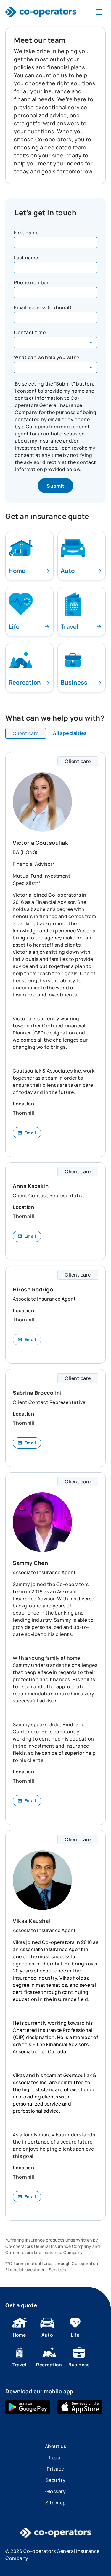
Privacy (55, 2469)
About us (56, 2446)
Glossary (55, 2491)
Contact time (30, 332)
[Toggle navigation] (99, 12)
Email (30, 1133)
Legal (55, 2457)
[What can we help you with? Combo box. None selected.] (55, 367)
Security (56, 2480)
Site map (56, 2503)
